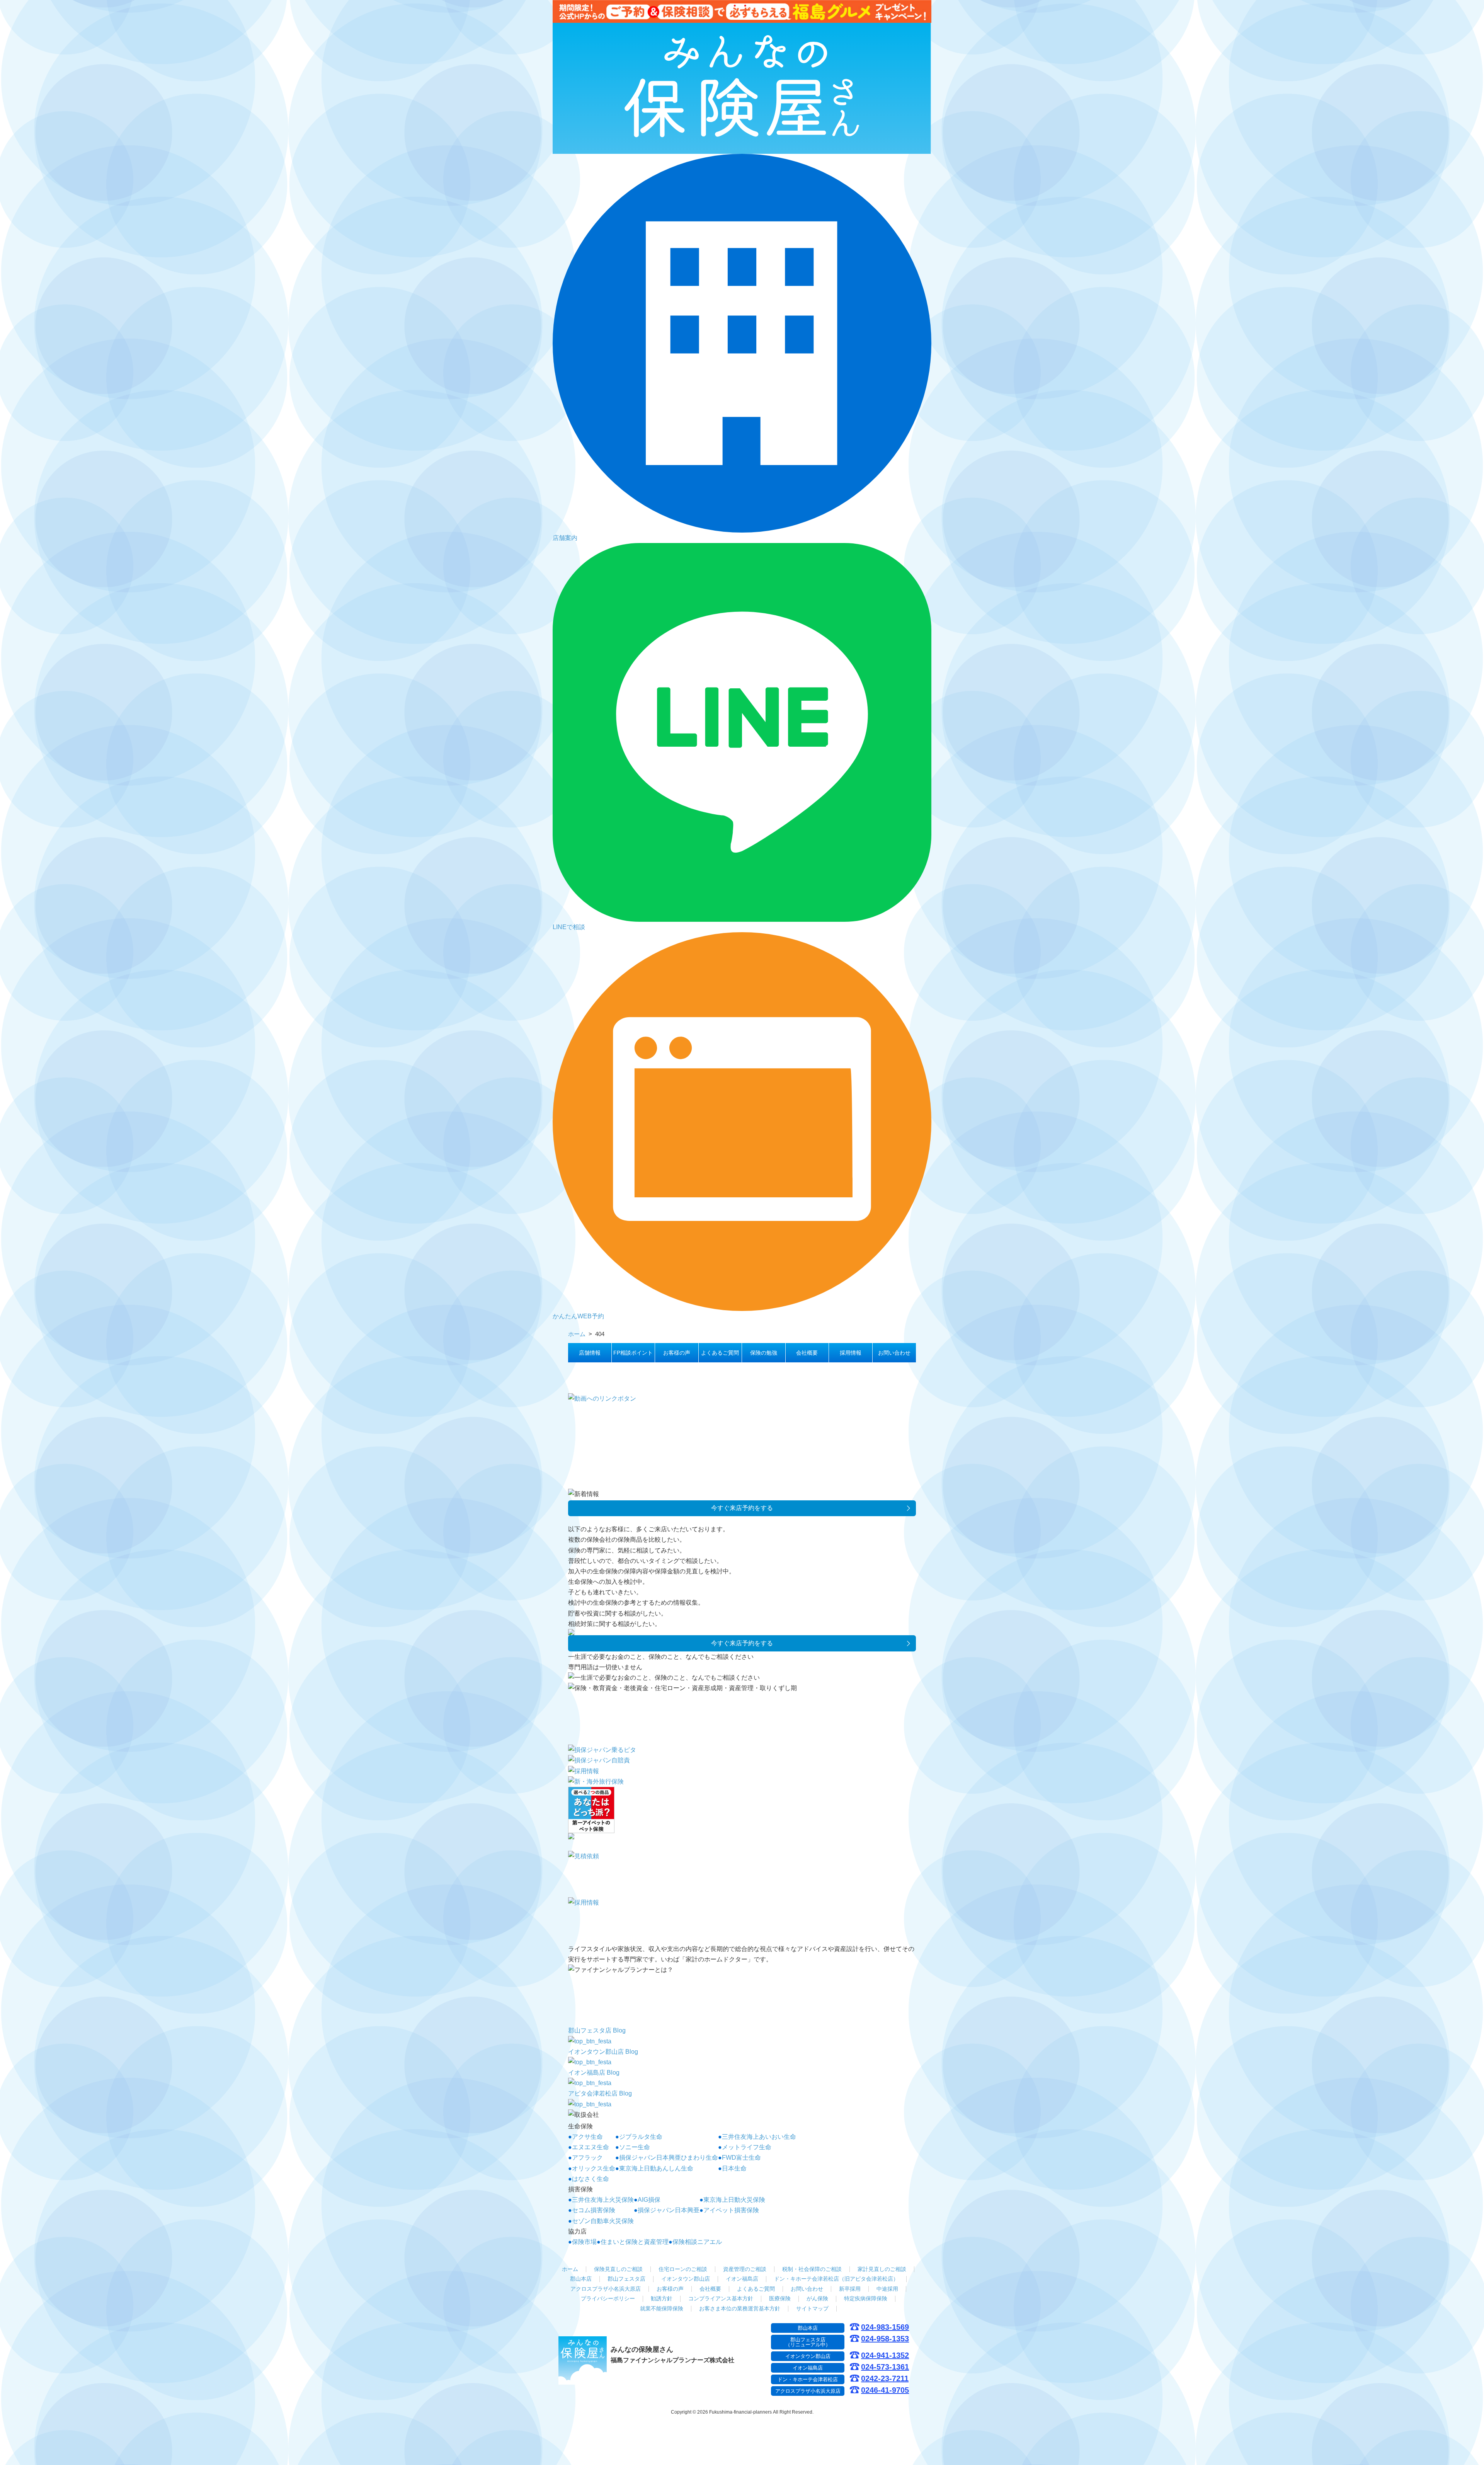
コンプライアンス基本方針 (721, 2298)
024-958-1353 (885, 2339)
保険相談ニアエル (697, 2242)
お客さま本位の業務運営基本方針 (740, 2308)
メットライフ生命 (747, 2147)
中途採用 (887, 2289)
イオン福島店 (742, 2279)
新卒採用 (850, 2289)
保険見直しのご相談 (618, 2269)
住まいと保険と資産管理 (635, 2242)
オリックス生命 (594, 2168)
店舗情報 (590, 1353)
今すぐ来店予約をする (742, 1508)
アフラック (587, 2158)
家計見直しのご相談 (882, 2269)
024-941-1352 (885, 2355)
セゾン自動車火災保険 (603, 2221)
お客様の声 (677, 1353)
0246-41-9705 (885, 2390)
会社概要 (807, 1353)
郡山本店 (581, 2279)
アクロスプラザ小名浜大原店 (606, 2289)
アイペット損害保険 (731, 2210)
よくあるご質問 (720, 1353)
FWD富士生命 (741, 2158)
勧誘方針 (662, 2298)
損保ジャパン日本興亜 (669, 2210)
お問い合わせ (894, 1353)
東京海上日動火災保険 (734, 2200)
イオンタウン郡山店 (686, 2279)
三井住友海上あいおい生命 (759, 2137)
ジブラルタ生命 (641, 2137)
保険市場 (584, 2242)
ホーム (570, 2269)
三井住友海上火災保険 (603, 2200)
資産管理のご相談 (745, 2269)
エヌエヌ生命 (591, 2147)
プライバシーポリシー (608, 2298)
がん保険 (817, 2298)
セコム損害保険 (594, 2210)
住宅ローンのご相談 (683, 2269)
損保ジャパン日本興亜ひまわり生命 (669, 2158)
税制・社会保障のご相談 (812, 2269)
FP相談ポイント (633, 1353)
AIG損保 (649, 2200)
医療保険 (780, 2298)
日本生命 (734, 2168)
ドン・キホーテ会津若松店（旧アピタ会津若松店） (836, 2279)
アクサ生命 (587, 2137)
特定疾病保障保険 (866, 2298)
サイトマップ (812, 2308)
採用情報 (851, 1353)
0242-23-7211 (885, 2379)
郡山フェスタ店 (626, 2279)
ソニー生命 (635, 2147)
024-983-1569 (885, 2327)
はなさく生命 (591, 2179)
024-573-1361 (885, 2367)
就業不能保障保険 (662, 2308)
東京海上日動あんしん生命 (656, 2168)
